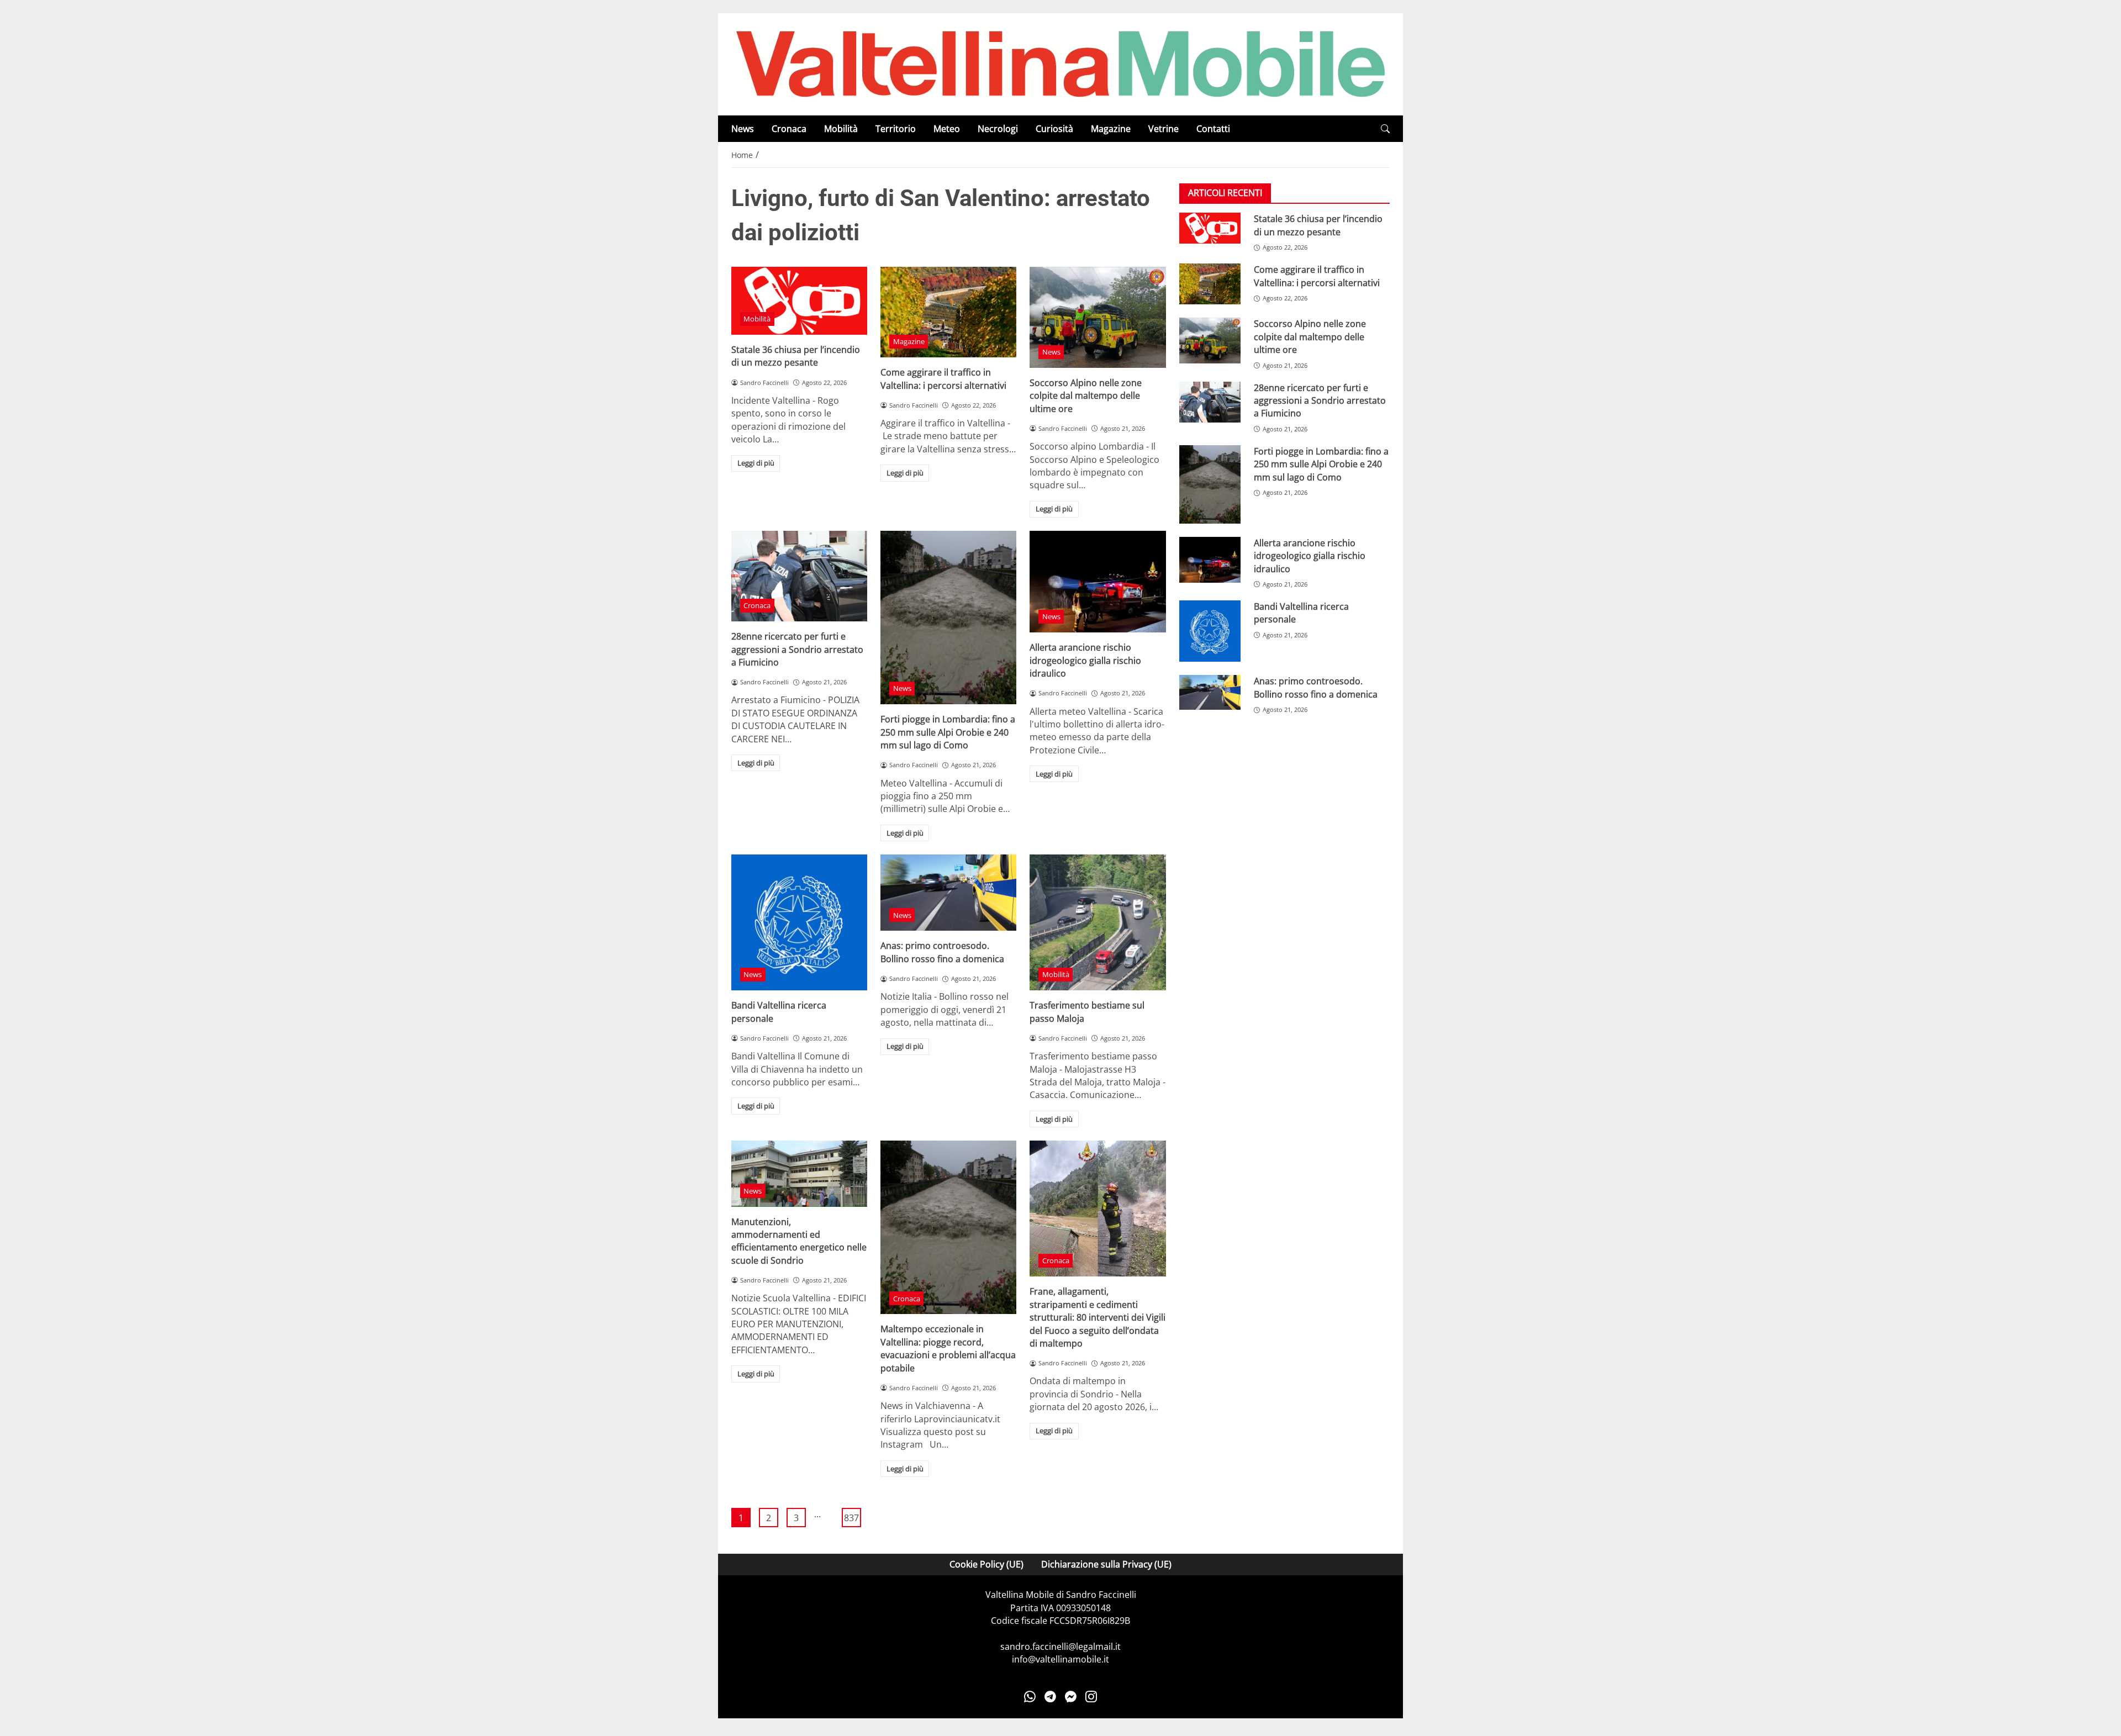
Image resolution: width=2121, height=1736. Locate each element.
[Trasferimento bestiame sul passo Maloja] (1098, 922)
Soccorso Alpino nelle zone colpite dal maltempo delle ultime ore (1086, 396)
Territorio (896, 129)
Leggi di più (756, 463)
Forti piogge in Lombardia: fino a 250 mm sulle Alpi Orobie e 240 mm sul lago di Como (948, 732)
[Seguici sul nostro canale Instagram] (1091, 1697)
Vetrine (1164, 129)
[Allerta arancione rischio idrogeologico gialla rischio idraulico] (1098, 582)
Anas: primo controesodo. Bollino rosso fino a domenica (942, 952)
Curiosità (1054, 129)
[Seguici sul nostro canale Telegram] (1050, 1697)
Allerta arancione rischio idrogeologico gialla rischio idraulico (1085, 660)
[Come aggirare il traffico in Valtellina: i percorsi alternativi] (948, 312)
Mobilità (841, 129)
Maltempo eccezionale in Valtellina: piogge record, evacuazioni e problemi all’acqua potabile (948, 1348)
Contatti (1213, 129)
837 (851, 1518)
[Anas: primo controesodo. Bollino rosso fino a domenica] (948, 893)
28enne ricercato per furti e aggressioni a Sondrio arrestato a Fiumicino (797, 649)
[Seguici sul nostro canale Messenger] (1071, 1697)
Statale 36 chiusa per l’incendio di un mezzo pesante (796, 356)
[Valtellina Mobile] (1060, 64)
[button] (1385, 129)
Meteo (947, 129)
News (743, 129)
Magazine (1111, 129)
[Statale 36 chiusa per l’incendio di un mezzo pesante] (799, 301)
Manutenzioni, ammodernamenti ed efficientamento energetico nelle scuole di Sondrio (799, 1241)
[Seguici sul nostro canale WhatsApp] (1030, 1697)
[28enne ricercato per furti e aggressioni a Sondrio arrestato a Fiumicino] (799, 576)
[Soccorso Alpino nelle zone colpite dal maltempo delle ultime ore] (1098, 317)
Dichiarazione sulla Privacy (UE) (1106, 1564)
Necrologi (998, 129)
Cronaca (789, 129)
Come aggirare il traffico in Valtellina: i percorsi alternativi (943, 379)
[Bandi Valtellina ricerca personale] (799, 922)
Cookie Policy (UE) (986, 1564)
